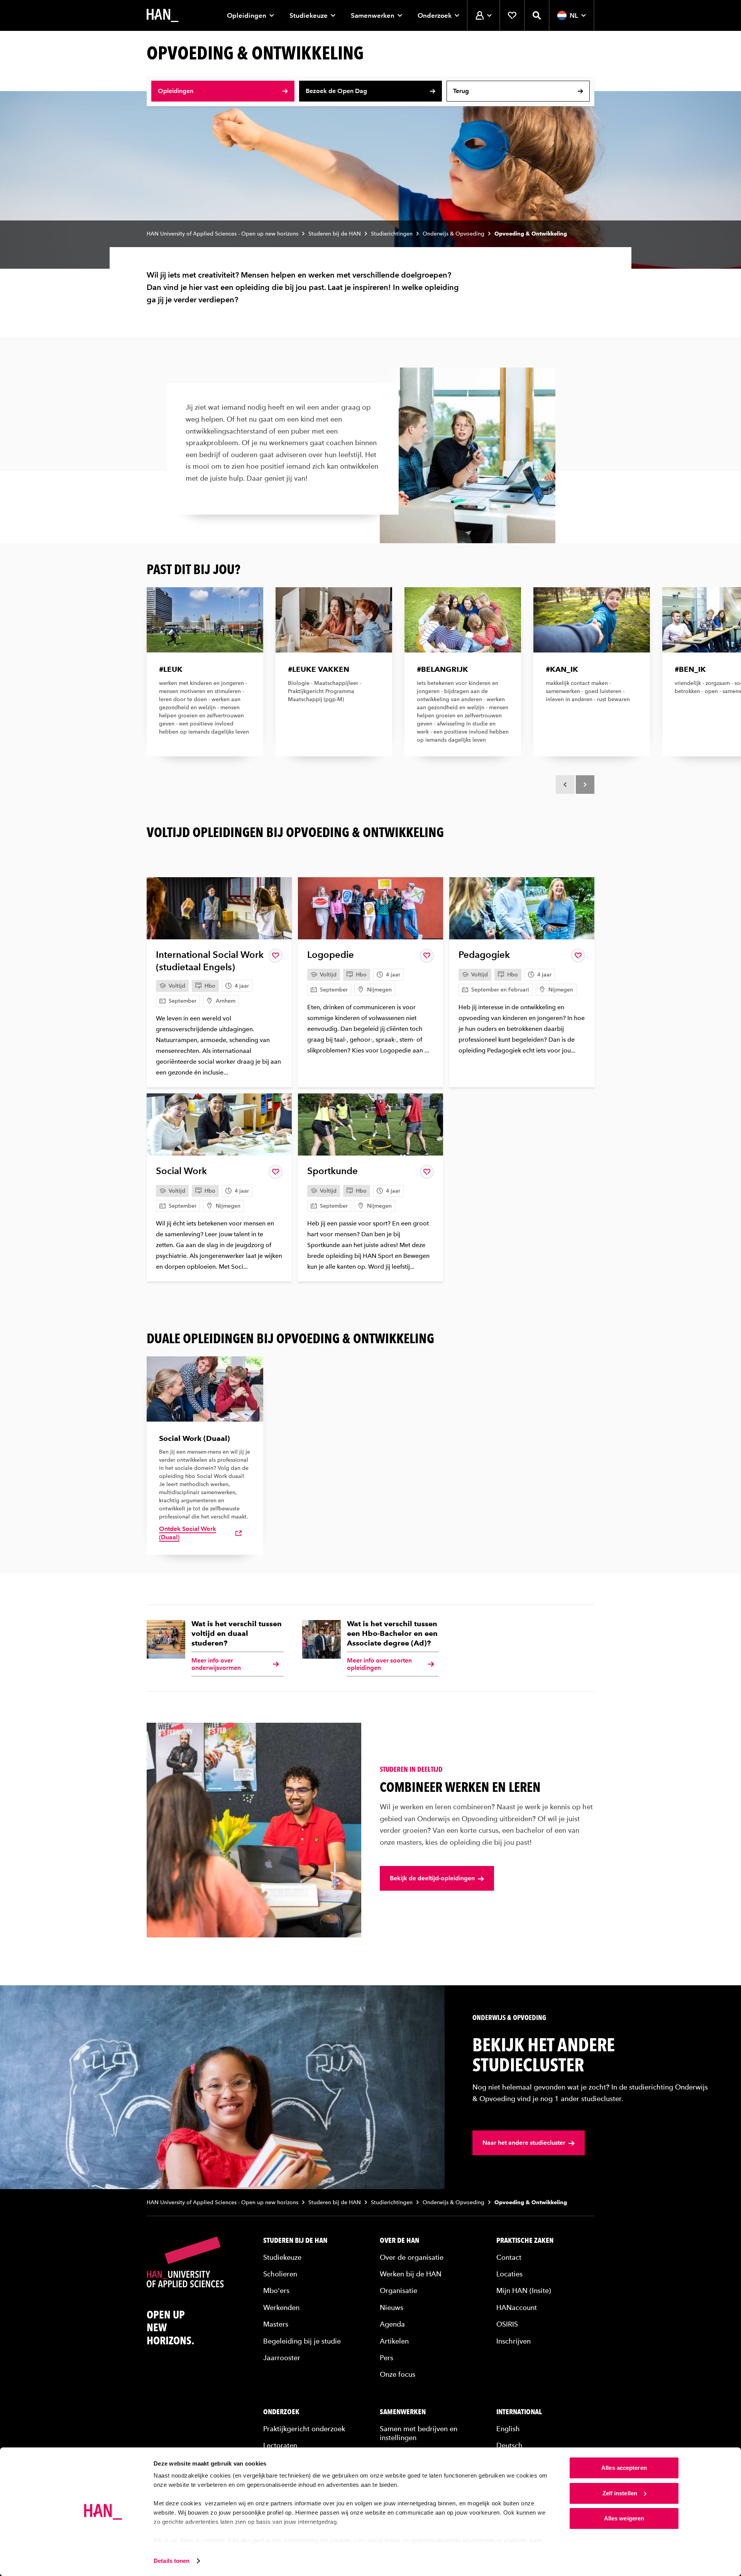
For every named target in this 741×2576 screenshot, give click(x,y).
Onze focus (398, 2374)
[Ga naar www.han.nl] (162, 15)
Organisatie (398, 2290)
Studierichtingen (392, 234)
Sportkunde (332, 1171)
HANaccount (517, 2307)
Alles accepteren (624, 2468)
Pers (387, 2358)
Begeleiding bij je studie (302, 2341)
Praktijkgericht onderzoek (304, 2429)
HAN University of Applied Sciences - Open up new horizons (222, 234)
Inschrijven (513, 2341)
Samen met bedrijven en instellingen (419, 2433)
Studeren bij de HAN (335, 234)
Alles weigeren (624, 2518)
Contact (509, 2257)
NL (574, 15)
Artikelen (394, 2341)
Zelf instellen (620, 2493)
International (519, 2412)
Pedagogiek (484, 955)
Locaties (509, 2274)
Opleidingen (247, 15)
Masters (276, 2324)
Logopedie (331, 955)
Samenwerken (373, 15)
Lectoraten (280, 2445)
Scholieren (280, 2274)
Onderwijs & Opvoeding (453, 234)
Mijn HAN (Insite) (524, 2290)
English (508, 2429)
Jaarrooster (282, 2358)
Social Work (181, 1171)
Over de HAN (399, 2240)
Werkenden (281, 2307)
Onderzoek (435, 15)
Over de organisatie (412, 2257)
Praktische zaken (525, 2240)
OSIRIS (507, 2324)
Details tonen (172, 2561)
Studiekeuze (309, 15)
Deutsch (509, 2445)
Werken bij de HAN (411, 2274)
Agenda (392, 2324)
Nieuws (392, 2307)
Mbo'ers (276, 2290)
